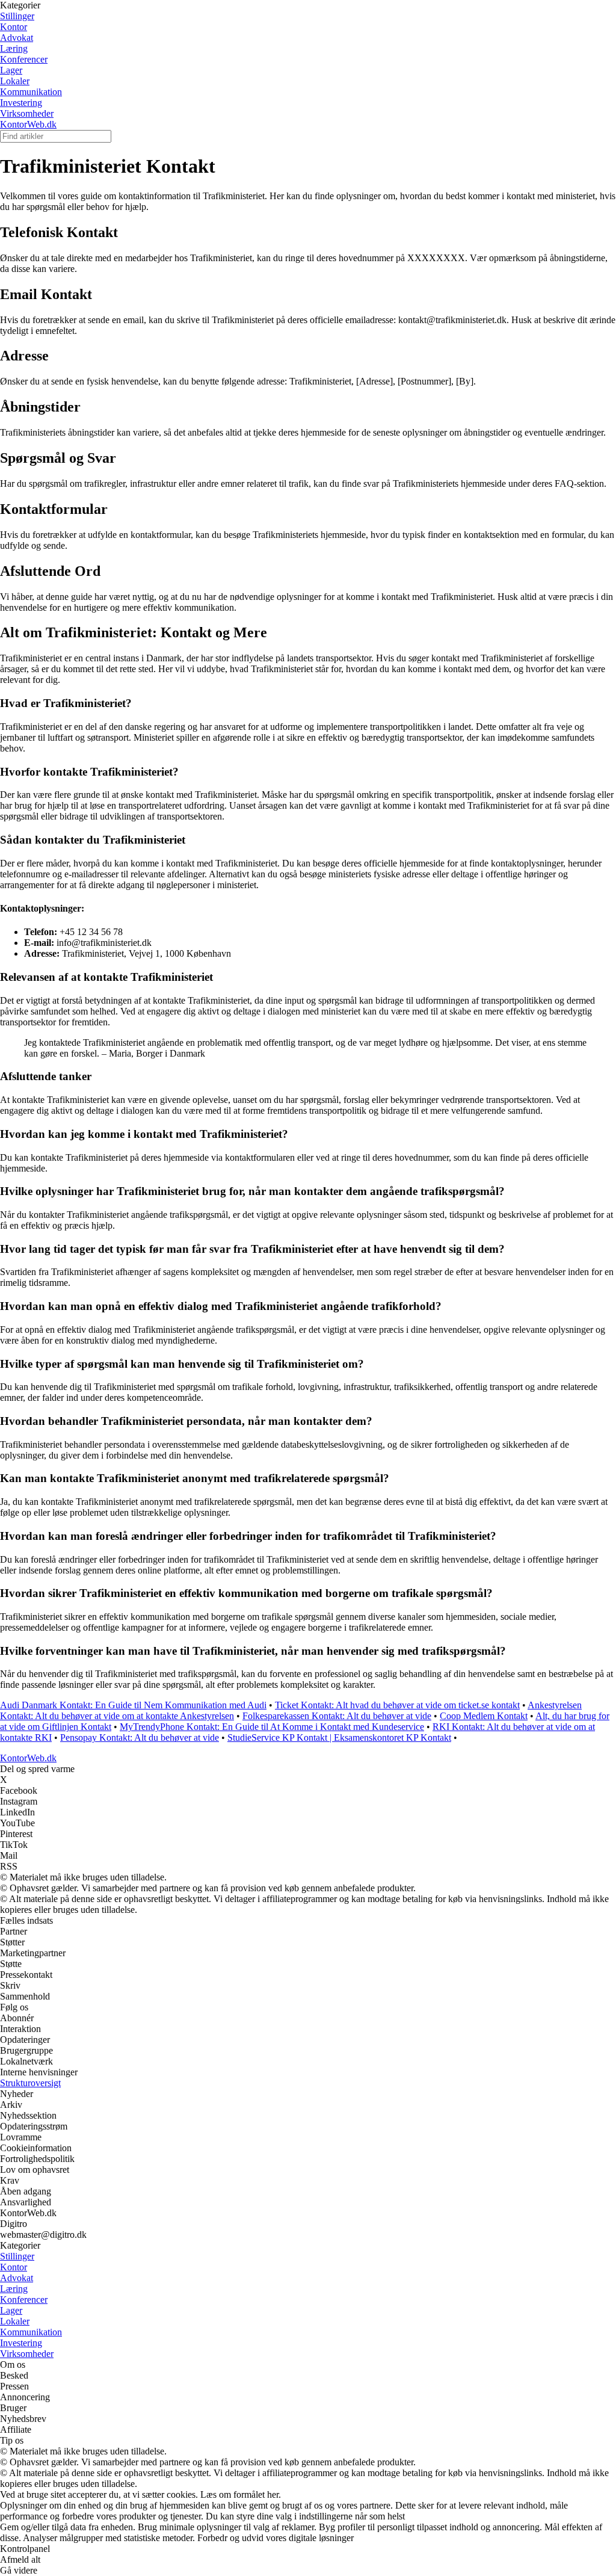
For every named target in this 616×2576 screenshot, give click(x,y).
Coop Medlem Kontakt (484, 1716)
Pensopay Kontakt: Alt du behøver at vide (140, 1737)
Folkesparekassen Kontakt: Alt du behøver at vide (337, 1716)
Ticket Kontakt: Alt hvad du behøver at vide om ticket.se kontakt (397, 1705)
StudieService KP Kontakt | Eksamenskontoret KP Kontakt (339, 1737)
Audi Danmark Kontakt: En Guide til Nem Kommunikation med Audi (133, 1705)
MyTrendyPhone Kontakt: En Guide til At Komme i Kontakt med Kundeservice (272, 1727)
